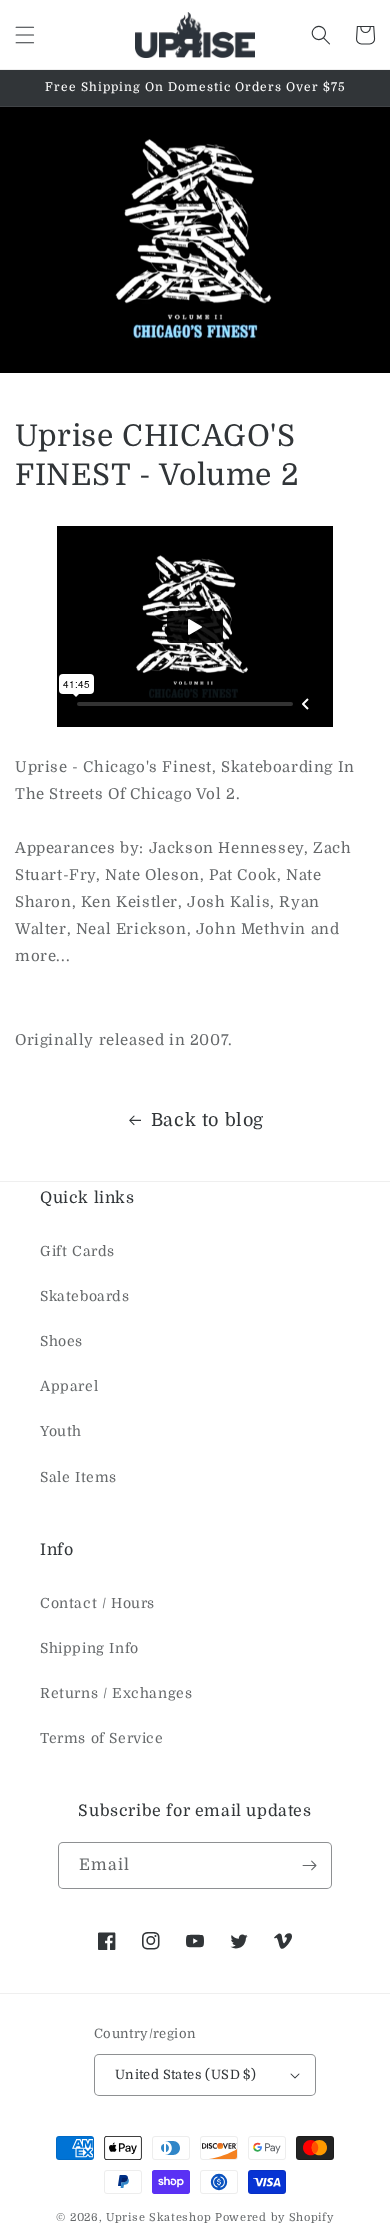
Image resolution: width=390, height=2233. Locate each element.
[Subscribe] (309, 1865)
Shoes (61, 1341)
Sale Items (78, 1477)
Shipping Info (89, 1648)
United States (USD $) (185, 2074)
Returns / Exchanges (116, 1693)
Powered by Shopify (274, 2217)
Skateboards (85, 1296)
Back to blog (207, 1120)
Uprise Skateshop (158, 2217)
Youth (61, 1431)
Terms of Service (102, 1738)
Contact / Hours (97, 1603)
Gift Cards (77, 1251)
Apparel (69, 1386)
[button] (25, 35)
